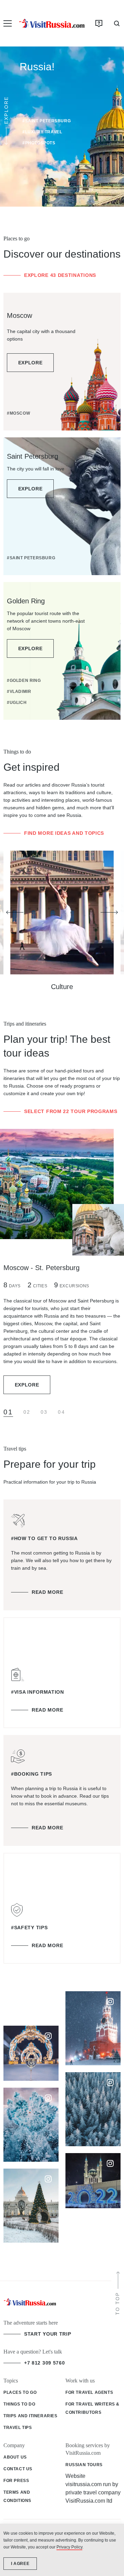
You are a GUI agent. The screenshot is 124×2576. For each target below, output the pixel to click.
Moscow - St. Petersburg (42, 1268)
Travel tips (18, 2428)
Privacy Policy (69, 2547)
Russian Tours (84, 2465)
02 (27, 1412)
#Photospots (39, 143)
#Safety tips (29, 1928)
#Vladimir (19, 692)
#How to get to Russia (44, 1538)
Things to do (19, 2404)
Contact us (18, 2469)
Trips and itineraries (30, 2416)
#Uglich (17, 703)
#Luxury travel (42, 132)
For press (16, 2481)
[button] (15, 913)
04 (61, 1412)
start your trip (48, 2334)
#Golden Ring (24, 681)
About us (15, 2457)
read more (47, 1592)
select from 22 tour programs (71, 1111)
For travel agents (89, 2392)
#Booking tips (32, 1774)
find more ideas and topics (64, 833)
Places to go (20, 2392)
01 (8, 1412)
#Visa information (38, 1692)
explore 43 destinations (60, 275)
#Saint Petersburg (46, 121)
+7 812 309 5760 (45, 2363)
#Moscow (18, 413)
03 (44, 1412)
